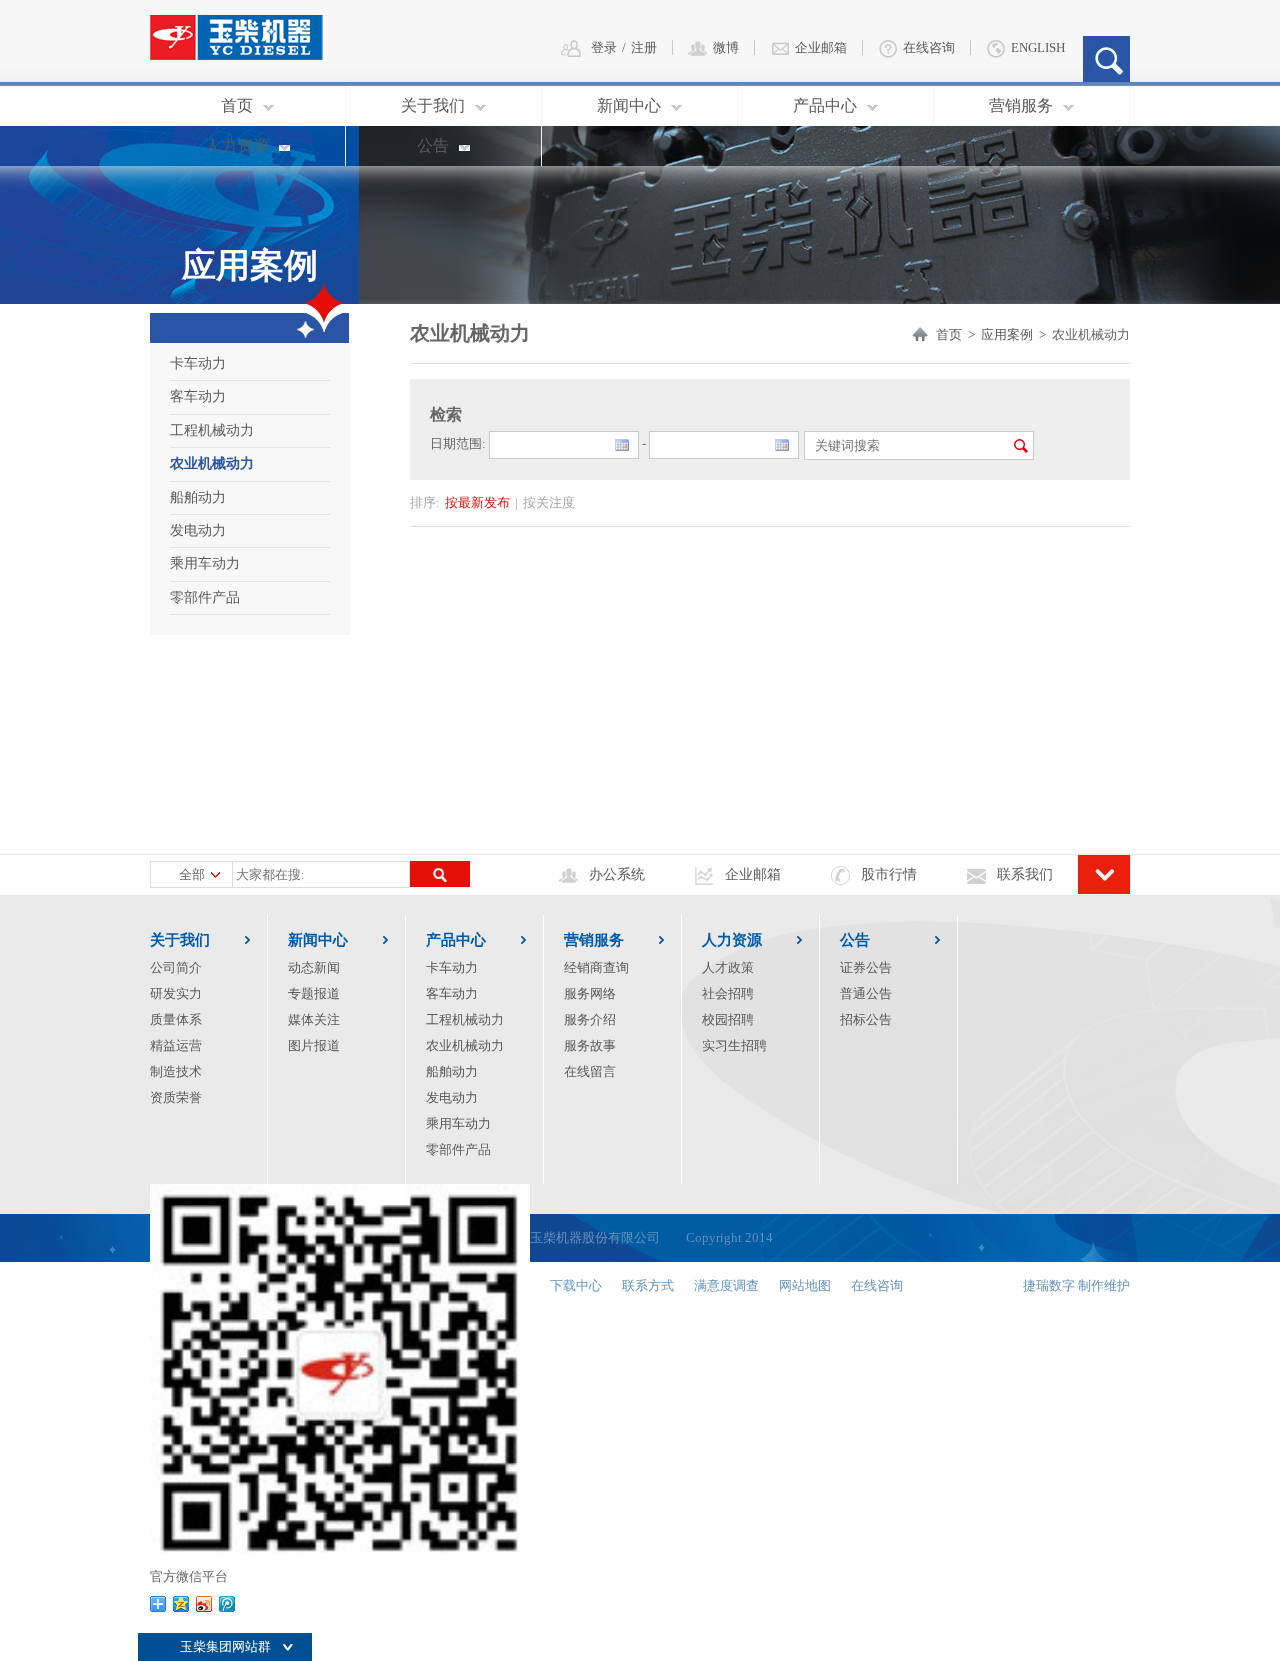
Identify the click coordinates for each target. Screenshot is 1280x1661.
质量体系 (176, 1019)
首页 (237, 105)
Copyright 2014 (716, 1237)
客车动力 (198, 396)
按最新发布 (477, 502)
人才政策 (728, 967)
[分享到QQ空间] (181, 1604)
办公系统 (617, 874)
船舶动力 (198, 497)
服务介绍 (590, 1019)
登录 (604, 47)
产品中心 (825, 105)
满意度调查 (726, 1285)
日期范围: (458, 443)
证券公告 (866, 967)
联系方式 (648, 1285)
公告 (433, 145)
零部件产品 (205, 597)
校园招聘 (728, 1019)
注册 (644, 47)
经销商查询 (596, 967)
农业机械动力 (212, 463)
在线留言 (590, 1071)
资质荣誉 (176, 1097)
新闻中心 (629, 105)
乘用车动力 (205, 563)
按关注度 (549, 502)
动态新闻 (314, 967)
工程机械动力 (212, 430)
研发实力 (176, 993)
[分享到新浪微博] (204, 1604)
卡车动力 (198, 363)
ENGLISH (1038, 47)
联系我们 (1025, 874)
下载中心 (576, 1285)
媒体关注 (314, 1019)
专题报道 (314, 993)
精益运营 (176, 1045)
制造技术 (176, 1071)
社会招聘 (728, 993)
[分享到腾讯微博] (227, 1604)
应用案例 (1007, 334)
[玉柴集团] (252, 27)
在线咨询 (929, 47)
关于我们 (433, 105)
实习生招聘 (734, 1045)
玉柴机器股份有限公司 (595, 1237)
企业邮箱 (821, 47)
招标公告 (866, 1019)
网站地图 (805, 1285)
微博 (726, 47)
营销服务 (1021, 105)
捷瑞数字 (1049, 1285)
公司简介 (176, 967)
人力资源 (237, 145)
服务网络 (590, 993)
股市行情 (889, 874)
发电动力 (198, 530)
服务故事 (590, 1045)
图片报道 (314, 1045)
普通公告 (866, 993)
